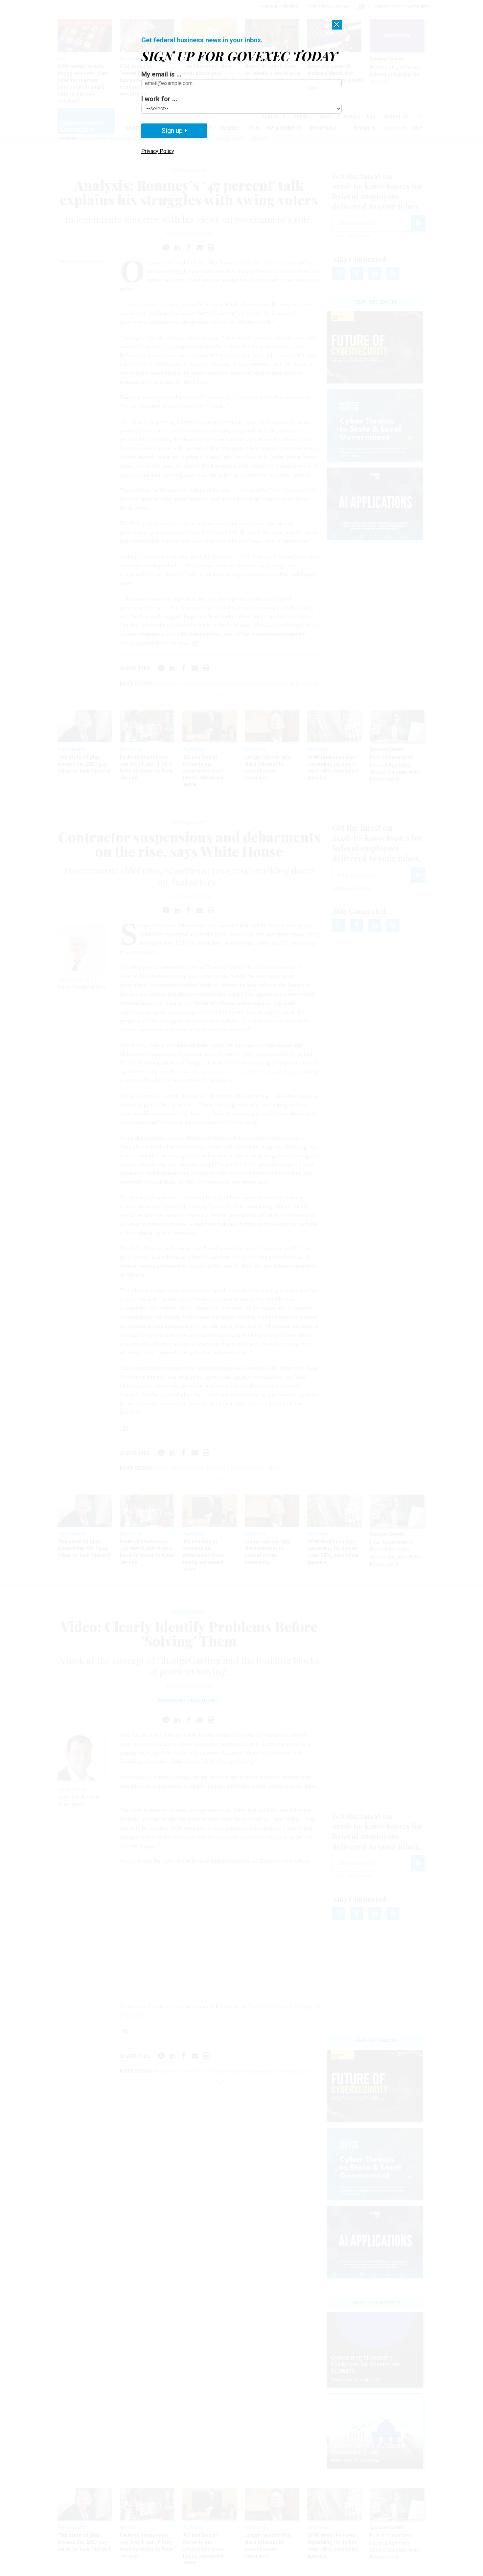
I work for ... (159, 99)
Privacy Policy (158, 151)
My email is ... (161, 74)
